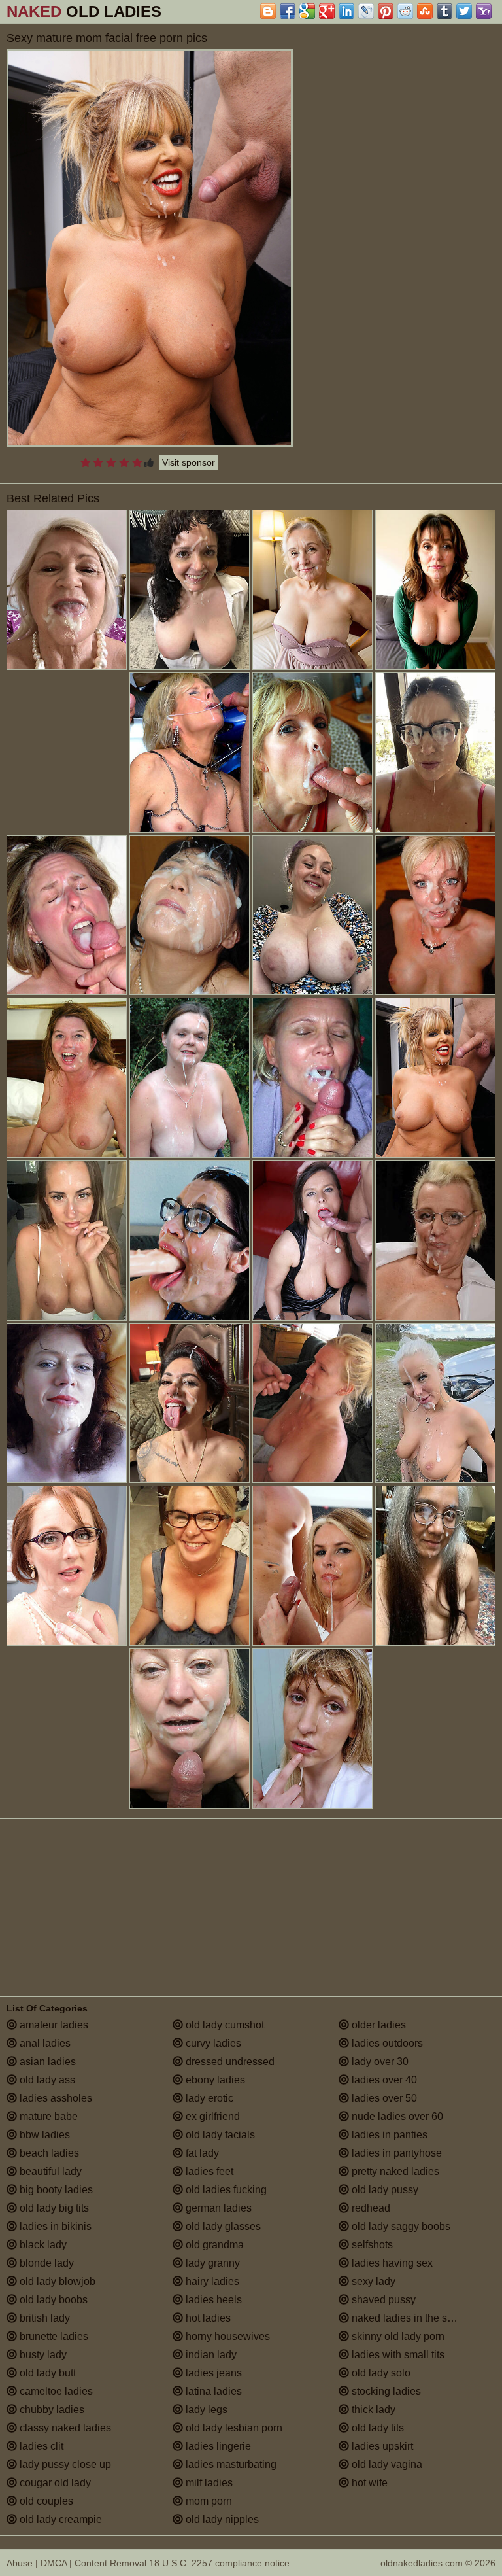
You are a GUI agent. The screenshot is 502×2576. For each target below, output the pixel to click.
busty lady (42, 2355)
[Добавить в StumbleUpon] (425, 11)
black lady (42, 2245)
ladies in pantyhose (395, 2153)
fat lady (201, 2153)
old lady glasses (222, 2226)
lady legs (205, 2410)
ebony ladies (214, 2080)
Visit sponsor (189, 462)
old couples (45, 2501)
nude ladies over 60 (396, 2116)
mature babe (47, 2116)
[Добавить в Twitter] (464, 11)
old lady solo (380, 2373)
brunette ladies (53, 2336)
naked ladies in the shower (412, 2318)
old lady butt (46, 2373)
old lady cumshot (224, 2025)
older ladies (377, 2025)
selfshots (371, 2245)
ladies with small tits (397, 2355)
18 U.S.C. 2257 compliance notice (219, 2563)
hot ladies (207, 2318)
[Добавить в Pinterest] (386, 11)
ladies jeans (212, 2373)
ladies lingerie (217, 2446)
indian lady (210, 2355)
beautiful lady (49, 2171)
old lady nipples (221, 2519)
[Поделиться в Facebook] (288, 11)
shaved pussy (382, 2300)
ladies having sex (391, 2263)
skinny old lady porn (397, 2336)
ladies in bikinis (54, 2226)
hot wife (368, 2483)
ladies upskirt (381, 2446)
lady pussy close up (64, 2464)
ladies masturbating (230, 2464)
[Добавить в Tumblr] (444, 11)
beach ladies (48, 2153)
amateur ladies (53, 2025)
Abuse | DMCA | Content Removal (76, 2563)
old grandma (213, 2245)
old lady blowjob (56, 2281)
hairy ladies (211, 2281)
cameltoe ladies (55, 2391)
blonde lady (45, 2263)
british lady (43, 2318)
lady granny (211, 2263)
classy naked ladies (64, 2428)
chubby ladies (51, 2410)
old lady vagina (386, 2464)
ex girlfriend (211, 2116)
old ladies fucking (225, 2190)
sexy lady (372, 2281)
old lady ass (46, 2080)
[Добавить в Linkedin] (346, 11)
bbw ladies (43, 2135)
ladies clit (40, 2446)
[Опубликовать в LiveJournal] (366, 11)
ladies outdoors (386, 2043)
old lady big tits (53, 2208)
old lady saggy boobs (400, 2226)
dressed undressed (229, 2062)
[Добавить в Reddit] (405, 11)
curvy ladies (212, 2043)
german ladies (217, 2208)
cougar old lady (54, 2483)
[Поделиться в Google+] (327, 11)
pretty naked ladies (394, 2171)
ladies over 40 (383, 2080)
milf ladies (208, 2483)
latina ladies (212, 2391)
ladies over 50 (383, 2098)
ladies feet (208, 2171)
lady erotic (208, 2098)
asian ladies (46, 2062)
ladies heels (212, 2300)
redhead (370, 2208)
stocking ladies (385, 2391)
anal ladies (44, 2043)
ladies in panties (388, 2135)
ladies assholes (55, 2098)
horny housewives (226, 2336)
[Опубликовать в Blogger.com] (268, 11)
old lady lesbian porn (233, 2428)
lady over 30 (379, 2062)
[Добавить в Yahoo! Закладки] (484, 11)
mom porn (208, 2501)
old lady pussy (384, 2190)
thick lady (372, 2410)
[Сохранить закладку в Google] (307, 11)
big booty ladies (55, 2190)
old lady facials (219, 2135)
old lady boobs (52, 2300)
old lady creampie (59, 2519)
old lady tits (376, 2428)
